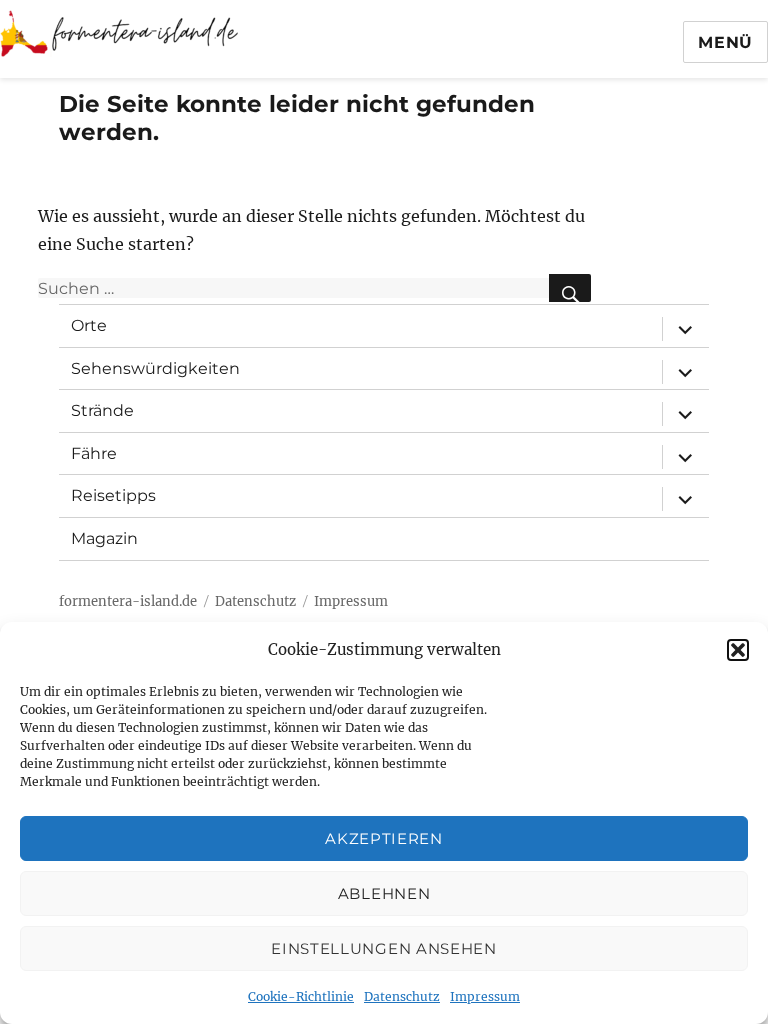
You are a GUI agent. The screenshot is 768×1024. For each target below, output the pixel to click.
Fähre (94, 453)
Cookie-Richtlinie (301, 996)
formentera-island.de (128, 601)
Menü (725, 42)
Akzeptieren (384, 838)
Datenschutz (402, 996)
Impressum (485, 996)
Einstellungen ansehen (384, 948)
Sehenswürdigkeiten (155, 368)
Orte (89, 325)
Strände (102, 410)
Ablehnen (384, 893)
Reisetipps (113, 495)
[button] (738, 650)
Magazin (104, 538)
